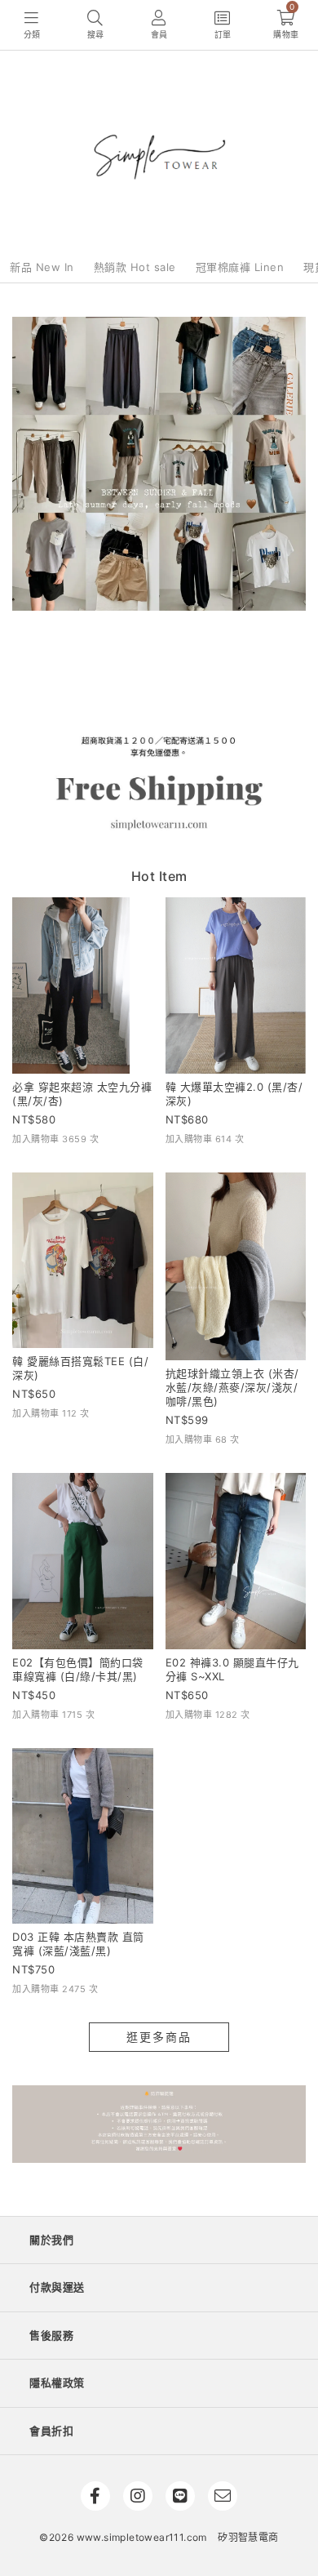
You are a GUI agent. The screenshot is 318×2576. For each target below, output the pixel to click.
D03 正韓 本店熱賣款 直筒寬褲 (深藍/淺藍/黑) (78, 1944)
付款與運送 (57, 2287)
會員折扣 (51, 2431)
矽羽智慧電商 (248, 2537)
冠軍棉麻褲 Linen (240, 267)
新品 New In (42, 267)
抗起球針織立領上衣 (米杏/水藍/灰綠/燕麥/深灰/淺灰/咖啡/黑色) (232, 1387)
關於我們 (51, 2240)
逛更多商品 (159, 2037)
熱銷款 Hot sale (135, 267)
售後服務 (51, 2335)
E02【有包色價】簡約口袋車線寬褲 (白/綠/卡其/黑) (78, 1669)
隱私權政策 (57, 2382)
